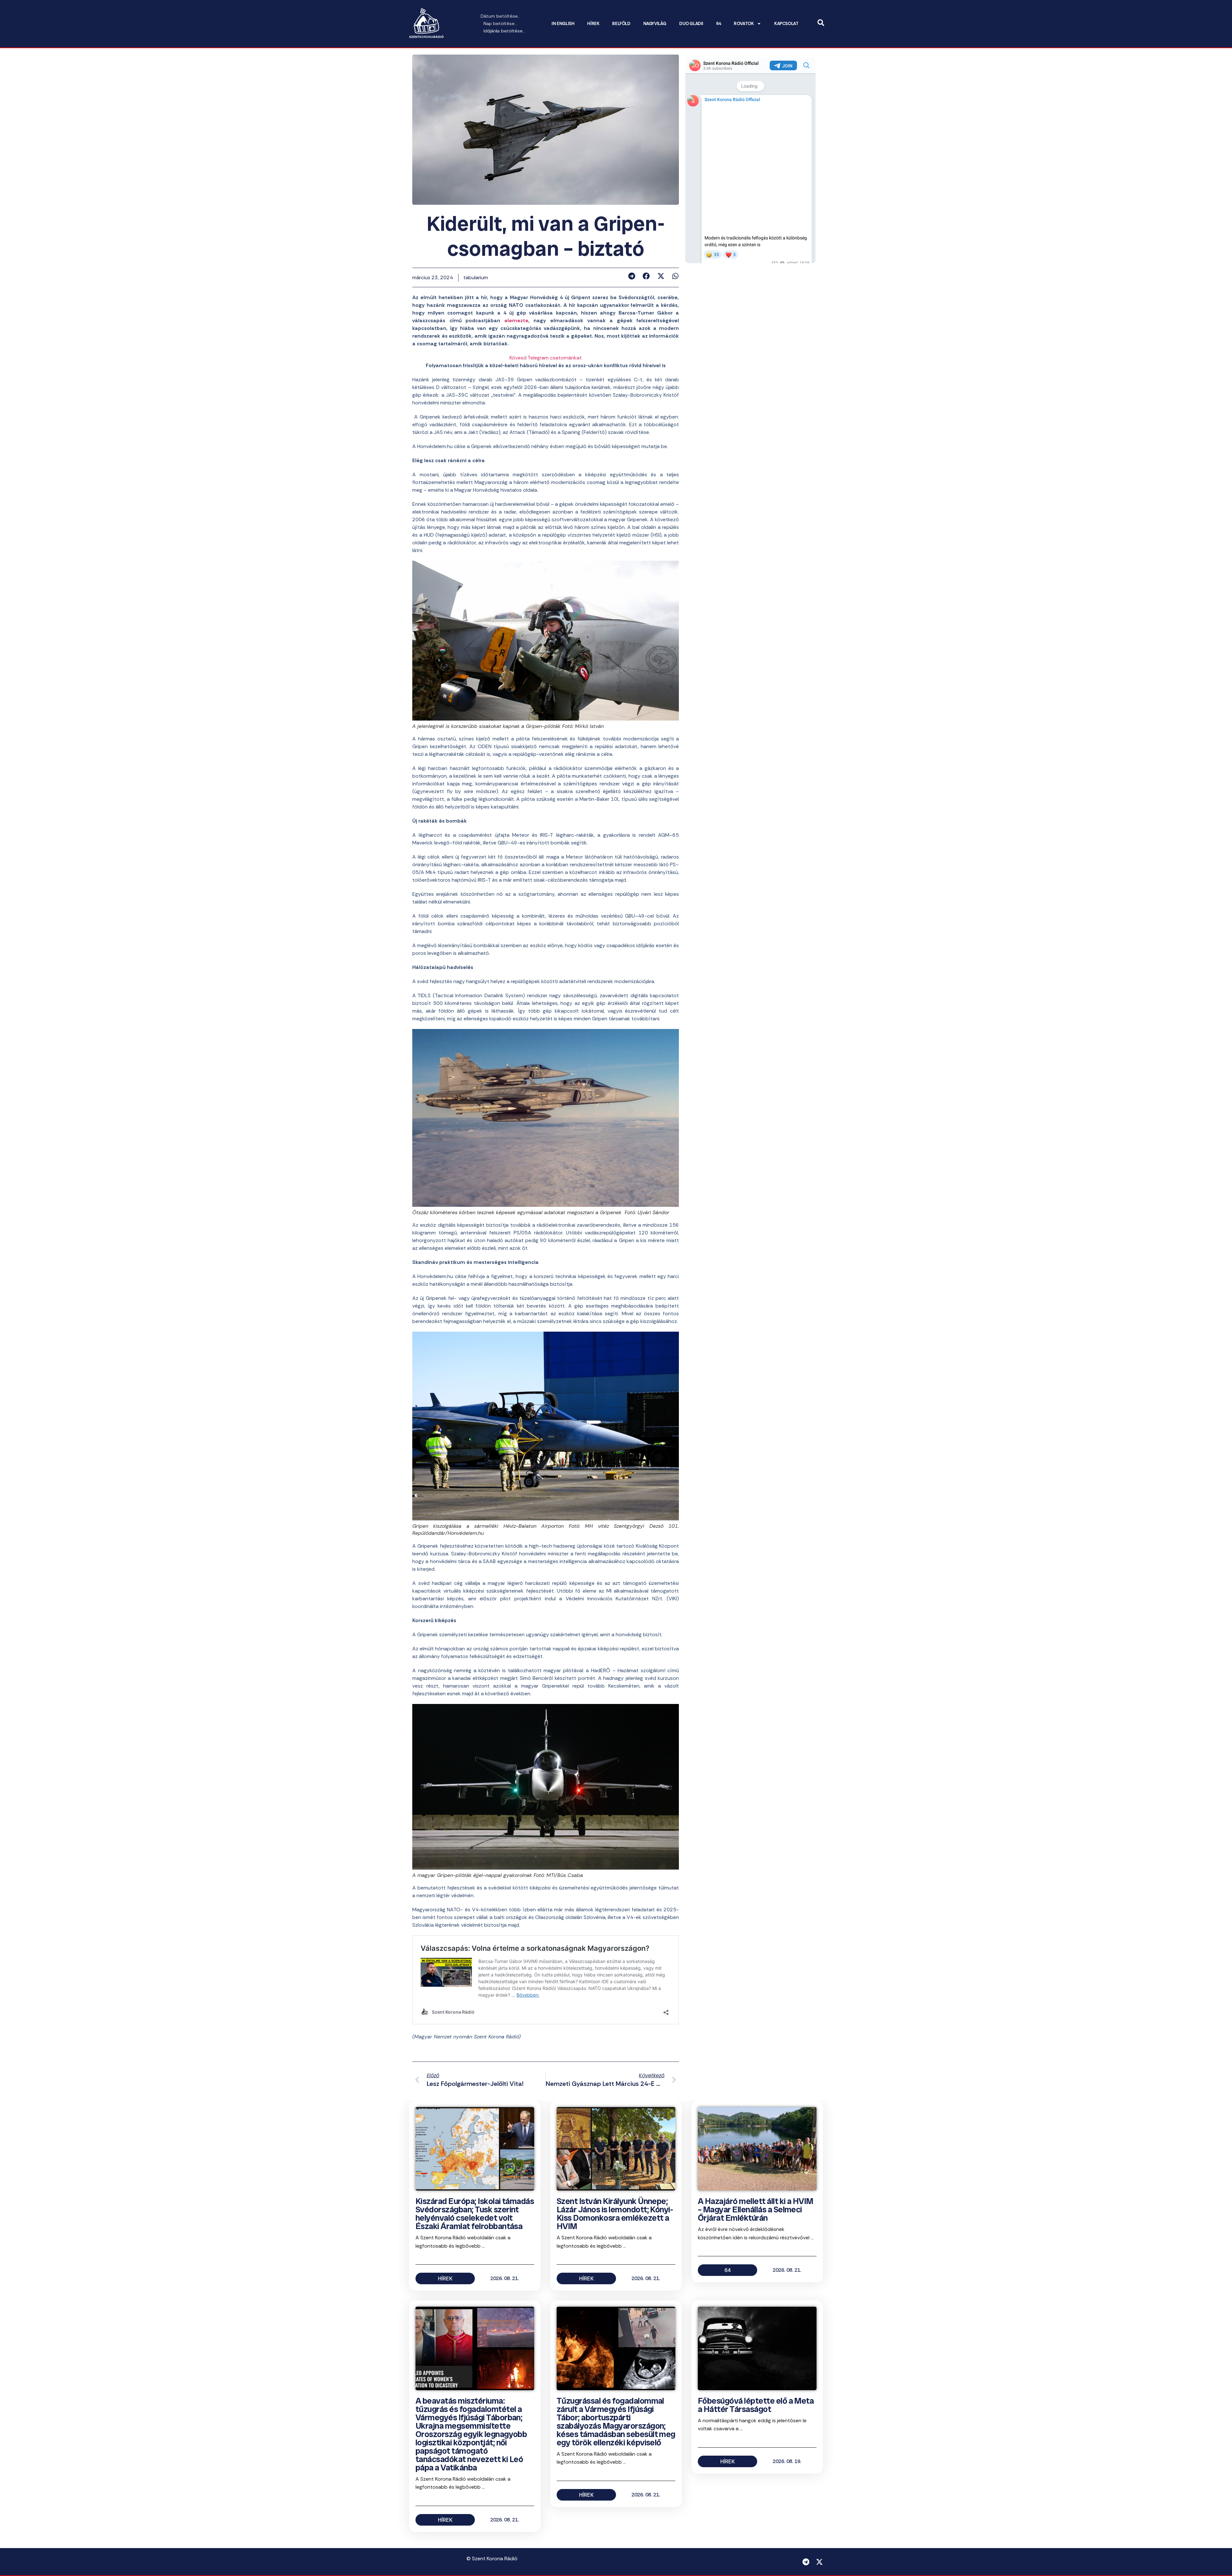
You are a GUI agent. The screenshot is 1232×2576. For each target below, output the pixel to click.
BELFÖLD (621, 24)
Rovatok (744, 24)
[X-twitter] (819, 2562)
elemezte (516, 320)
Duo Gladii (691, 24)
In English (563, 24)
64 (719, 24)
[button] (632, 276)
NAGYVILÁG (655, 24)
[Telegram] (806, 2562)
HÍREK (593, 24)
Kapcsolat (786, 24)
